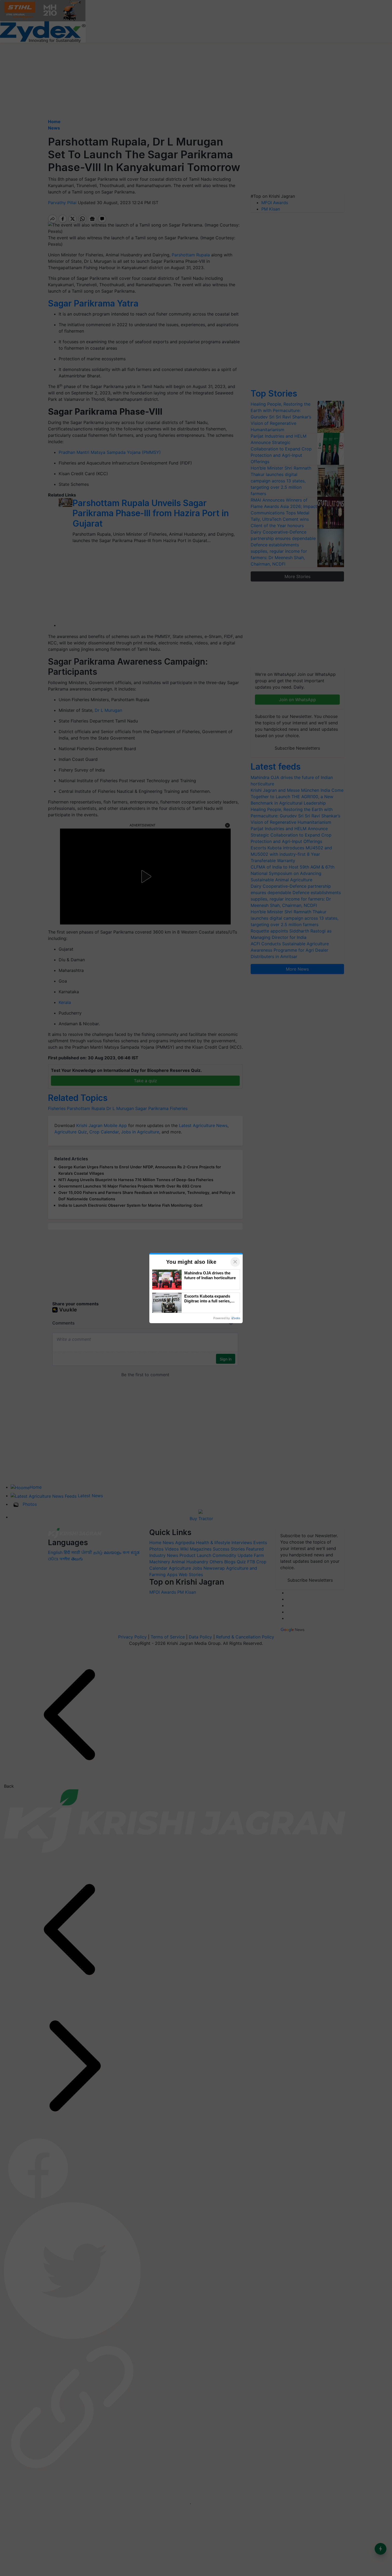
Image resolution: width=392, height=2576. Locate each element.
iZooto (236, 1318)
